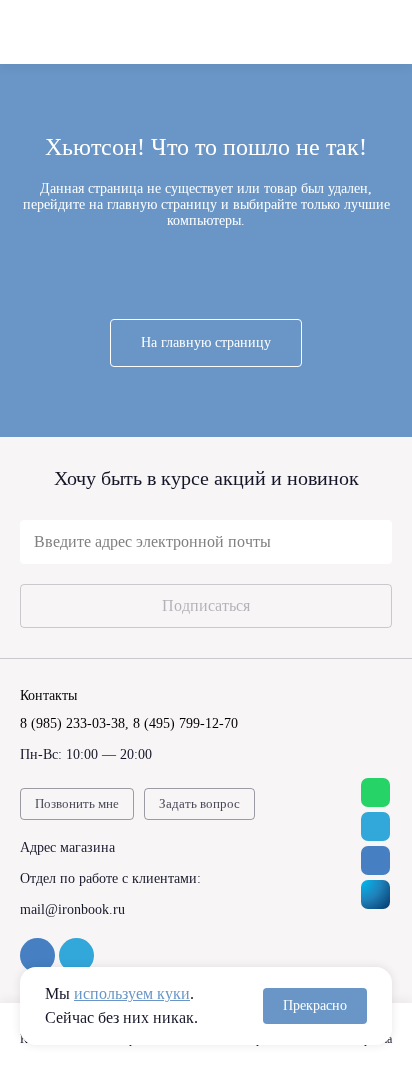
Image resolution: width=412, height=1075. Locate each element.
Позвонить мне (77, 803)
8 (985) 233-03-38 (72, 723)
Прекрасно (315, 1005)
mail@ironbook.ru (72, 909)
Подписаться (206, 605)
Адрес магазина (67, 847)
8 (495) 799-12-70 (185, 723)
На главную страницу (206, 342)
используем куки (132, 993)
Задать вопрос (199, 803)
